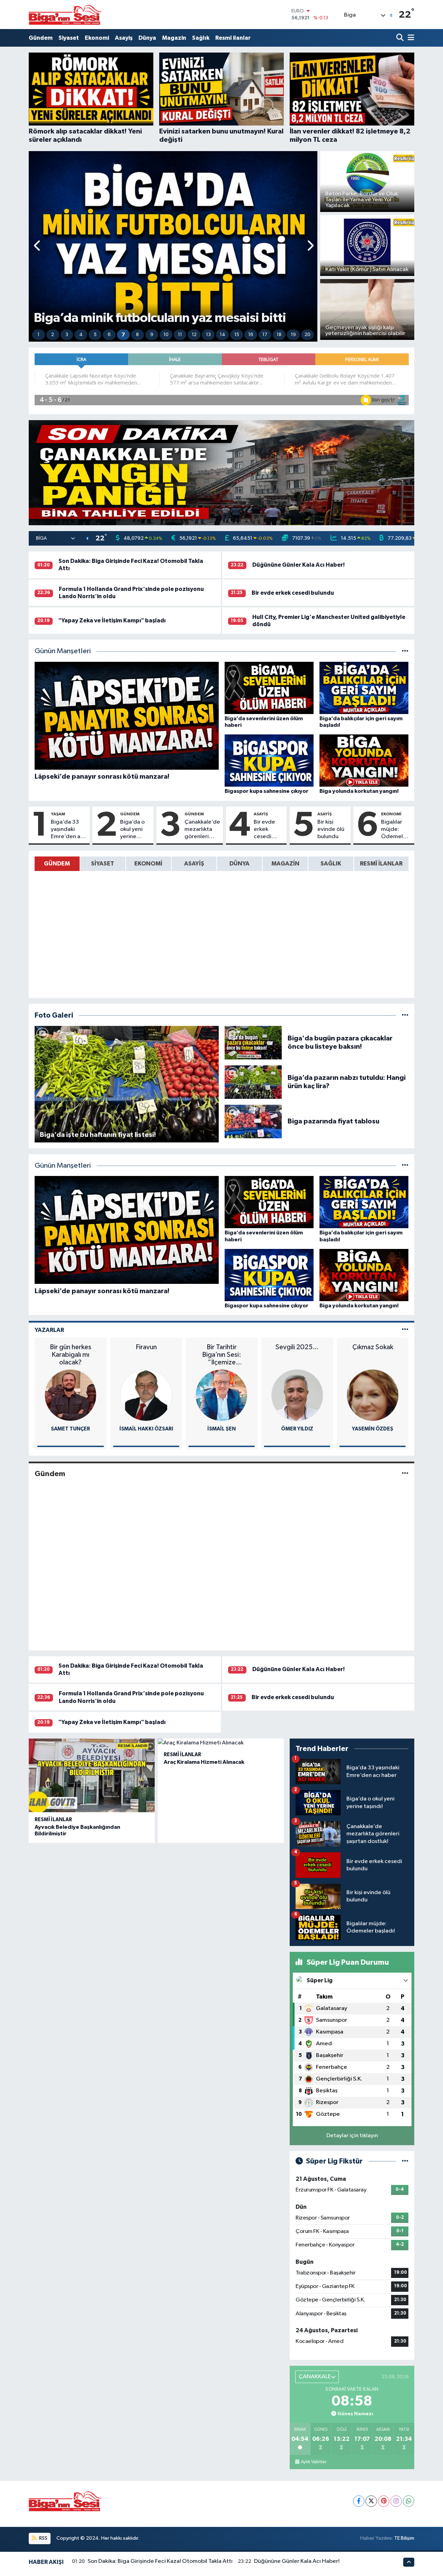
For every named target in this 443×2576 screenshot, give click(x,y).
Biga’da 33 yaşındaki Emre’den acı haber (68, 830)
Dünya (147, 38)
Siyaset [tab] (103, 864)
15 (237, 335)
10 (166, 335)
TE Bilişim (404, 2538)
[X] (371, 2501)
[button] (38, 246)
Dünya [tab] (239, 864)
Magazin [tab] (285, 864)
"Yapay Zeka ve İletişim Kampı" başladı (112, 620)
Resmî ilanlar (233, 38)
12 (194, 335)
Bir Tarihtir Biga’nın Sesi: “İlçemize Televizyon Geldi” (146, 1355)
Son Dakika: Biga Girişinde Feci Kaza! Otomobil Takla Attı (160, 2561)
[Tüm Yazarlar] (405, 1330)
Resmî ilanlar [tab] (381, 864)
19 (293, 335)
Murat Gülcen (373, 1429)
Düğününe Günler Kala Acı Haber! (299, 565)
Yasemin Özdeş (297, 1429)
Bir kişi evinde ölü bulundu (331, 830)
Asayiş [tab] (194, 864)
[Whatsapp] (409, 2501)
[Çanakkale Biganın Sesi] (65, 15)
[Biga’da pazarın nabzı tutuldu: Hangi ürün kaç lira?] (253, 1082)
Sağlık (201, 38)
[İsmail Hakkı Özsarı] (71, 1395)
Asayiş (124, 38)
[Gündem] (405, 1474)
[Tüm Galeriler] (405, 1015)
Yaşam (58, 814)
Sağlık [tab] (331, 864)
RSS (43, 2538)
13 (208, 335)
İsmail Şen (146, 1429)
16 (251, 335)
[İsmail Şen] (146, 1395)
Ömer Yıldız (222, 1429)
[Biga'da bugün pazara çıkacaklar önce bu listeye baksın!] (253, 1042)
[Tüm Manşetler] (405, 651)
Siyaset (69, 38)
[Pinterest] (384, 2501)
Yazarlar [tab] (49, 1330)
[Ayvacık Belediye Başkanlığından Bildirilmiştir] (92, 1776)
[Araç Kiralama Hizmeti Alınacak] (221, 1743)
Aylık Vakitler (314, 2462)
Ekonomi (97, 38)
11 (180, 335)
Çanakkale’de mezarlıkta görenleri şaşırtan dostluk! (202, 830)
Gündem (41, 38)
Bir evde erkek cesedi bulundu (293, 593)
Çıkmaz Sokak (297, 1347)
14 (223, 335)
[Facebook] (359, 2501)
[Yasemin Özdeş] (297, 1395)
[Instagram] (396, 2501)
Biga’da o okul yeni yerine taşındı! (132, 830)
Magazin (174, 38)
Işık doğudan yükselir (373, 1351)
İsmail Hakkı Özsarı (70, 1429)
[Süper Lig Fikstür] (405, 2161)
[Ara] (401, 38)
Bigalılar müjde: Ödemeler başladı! (395, 830)
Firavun (70, 1347)
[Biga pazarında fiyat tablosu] (253, 1121)
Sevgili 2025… (222, 1347)
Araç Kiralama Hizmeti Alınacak (204, 1762)
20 (308, 335)
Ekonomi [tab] (148, 864)
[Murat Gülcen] (373, 1395)
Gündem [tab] (57, 864)
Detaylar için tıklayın (352, 2136)
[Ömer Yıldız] (221, 1395)
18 (279, 335)
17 (265, 335)
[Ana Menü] (410, 38)
